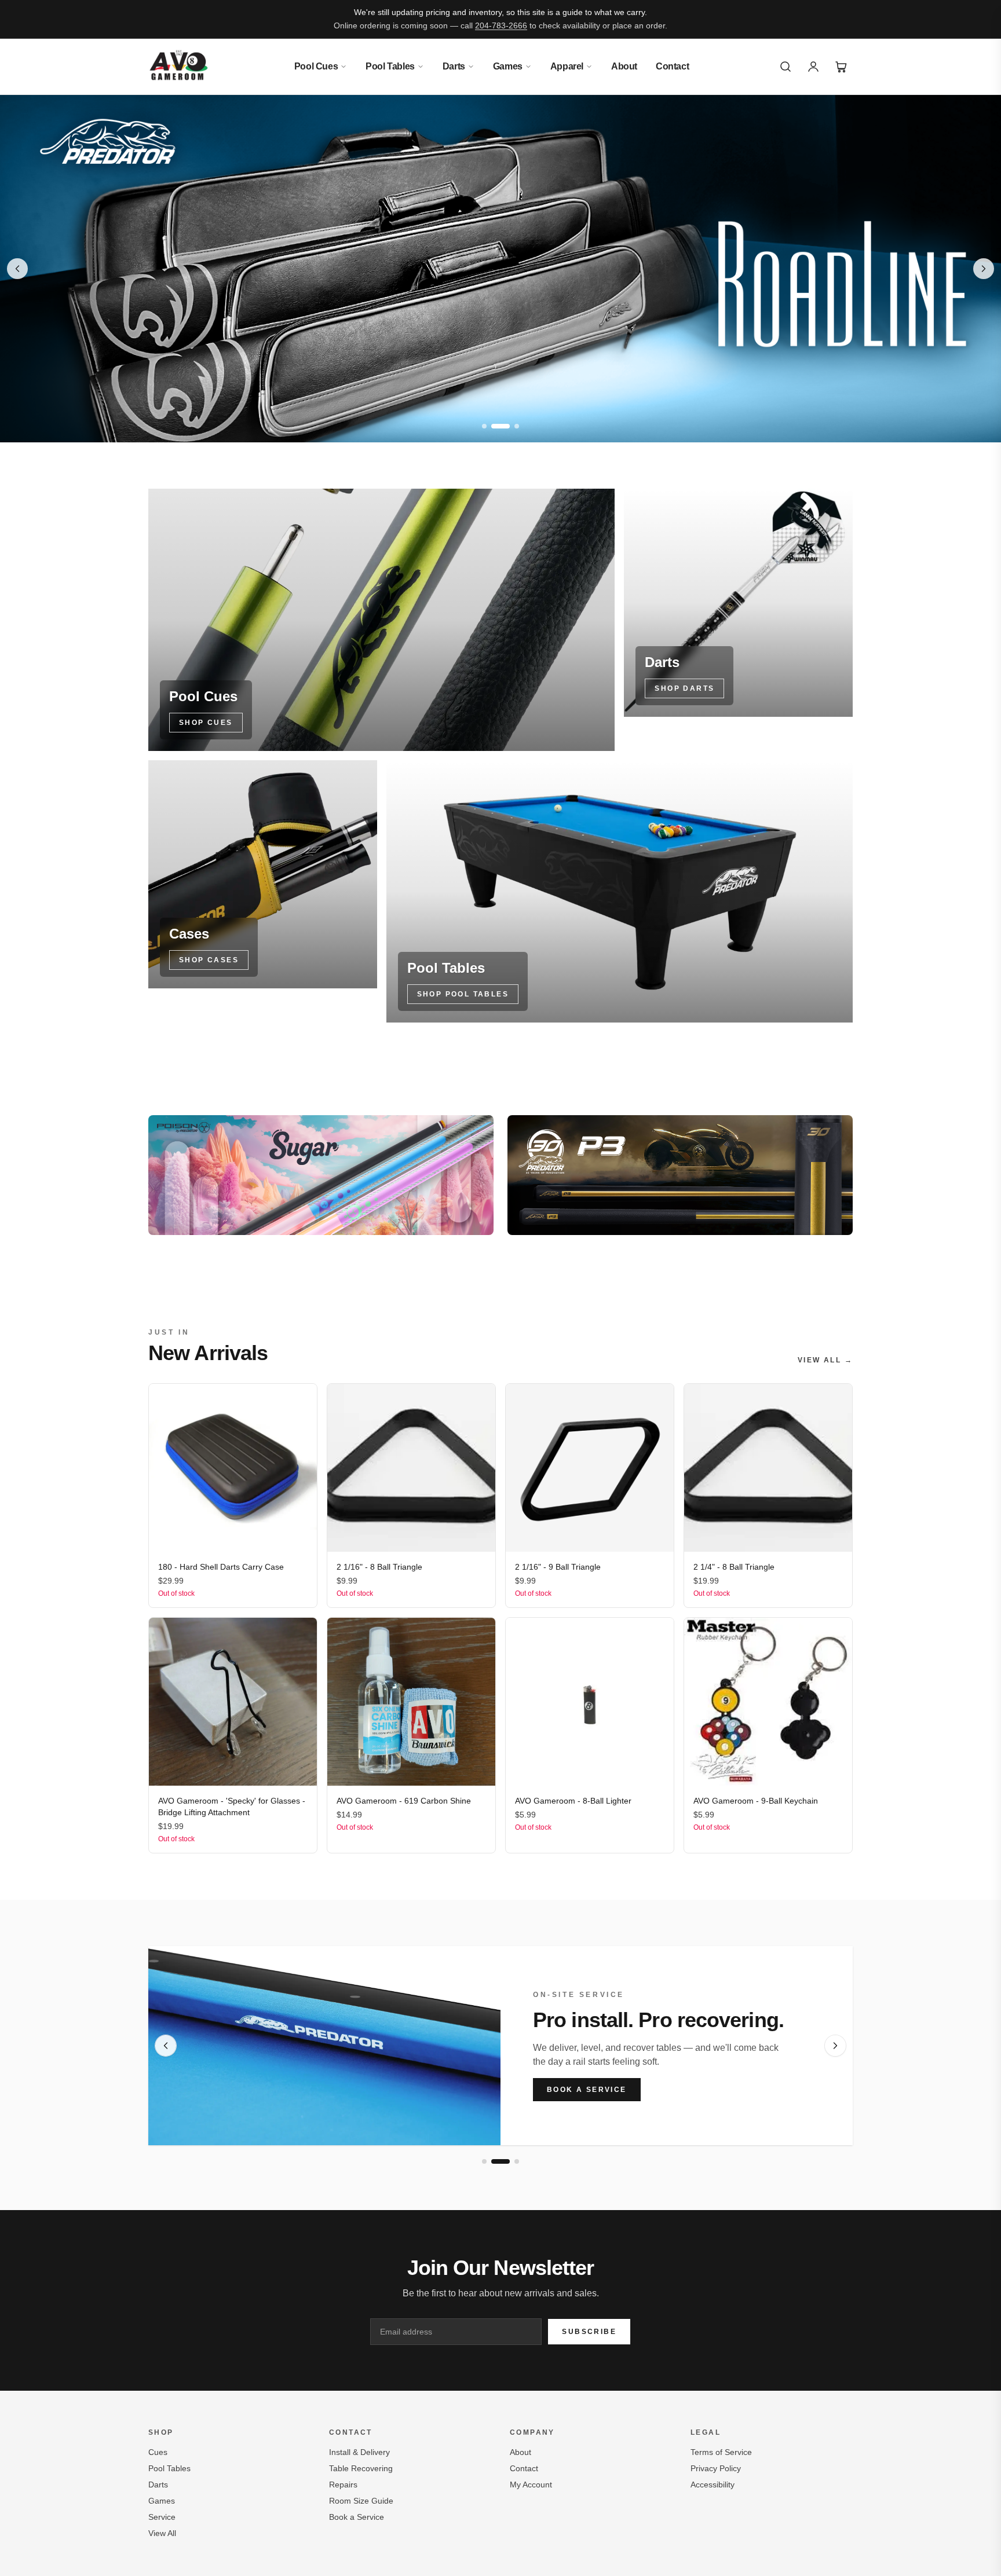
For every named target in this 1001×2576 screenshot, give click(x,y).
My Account (531, 2485)
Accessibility (713, 2485)
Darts (454, 66)
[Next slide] (984, 269)
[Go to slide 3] (517, 426)
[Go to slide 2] (500, 426)
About (624, 66)
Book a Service (587, 2090)
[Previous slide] (17, 269)
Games (508, 66)
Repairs (343, 2485)
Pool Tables (390, 66)
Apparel (567, 66)
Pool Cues (316, 66)
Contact (672, 66)
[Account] (813, 67)
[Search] (786, 67)
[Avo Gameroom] (179, 67)
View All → (825, 1360)
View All (162, 2533)
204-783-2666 (501, 25)
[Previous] (166, 2046)
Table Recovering (361, 2468)
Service (162, 2517)
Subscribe (589, 2332)
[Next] (835, 2046)
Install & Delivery (359, 2452)
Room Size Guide (361, 2501)
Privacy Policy (716, 2468)
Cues (158, 2452)
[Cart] (841, 67)
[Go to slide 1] (484, 426)
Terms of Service (721, 2452)
